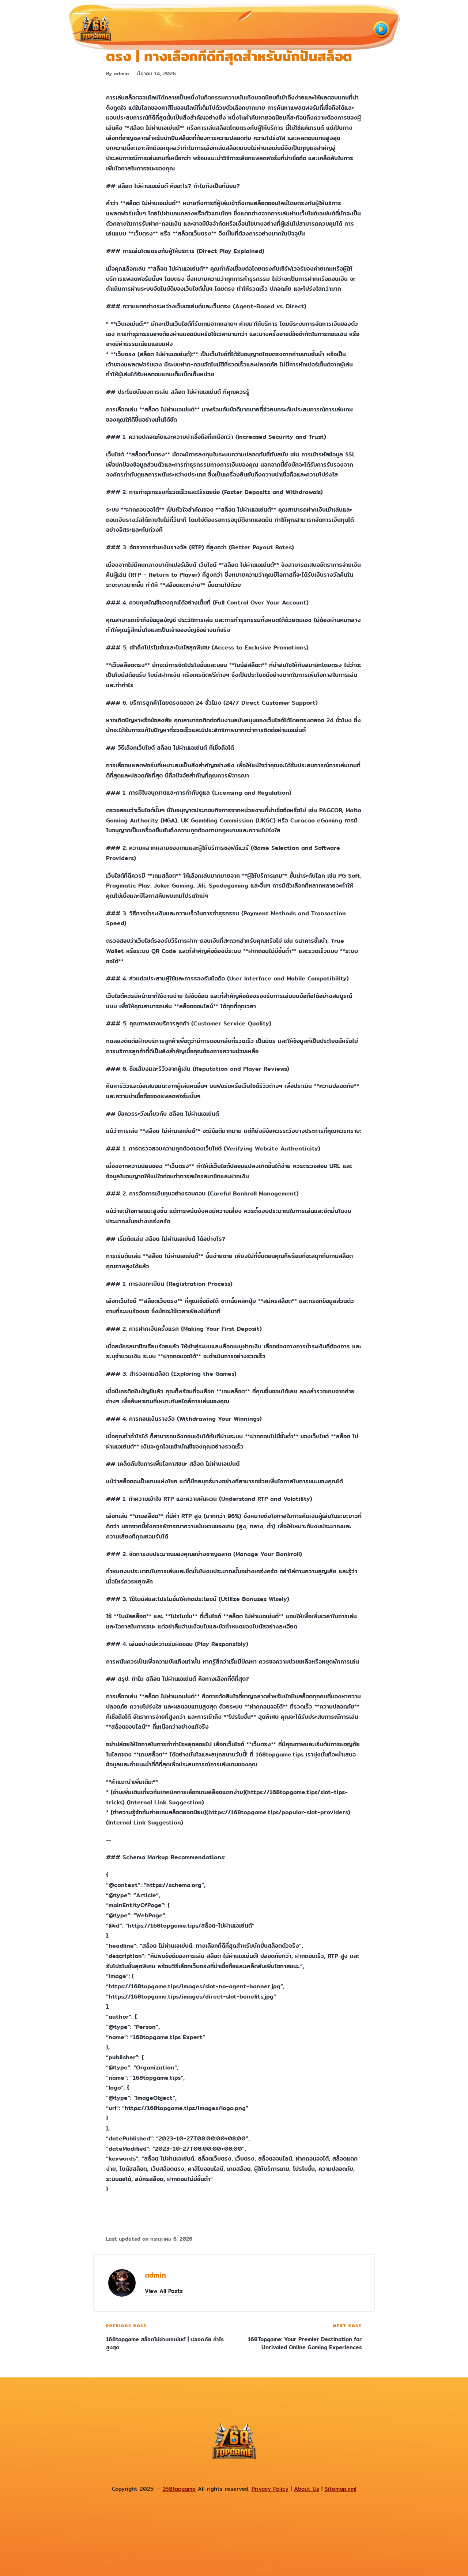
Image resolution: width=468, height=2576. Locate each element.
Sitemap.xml (341, 2489)
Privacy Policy (270, 2489)
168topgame (179, 2489)
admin (155, 2275)
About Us (307, 2489)
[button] (164, 2291)
